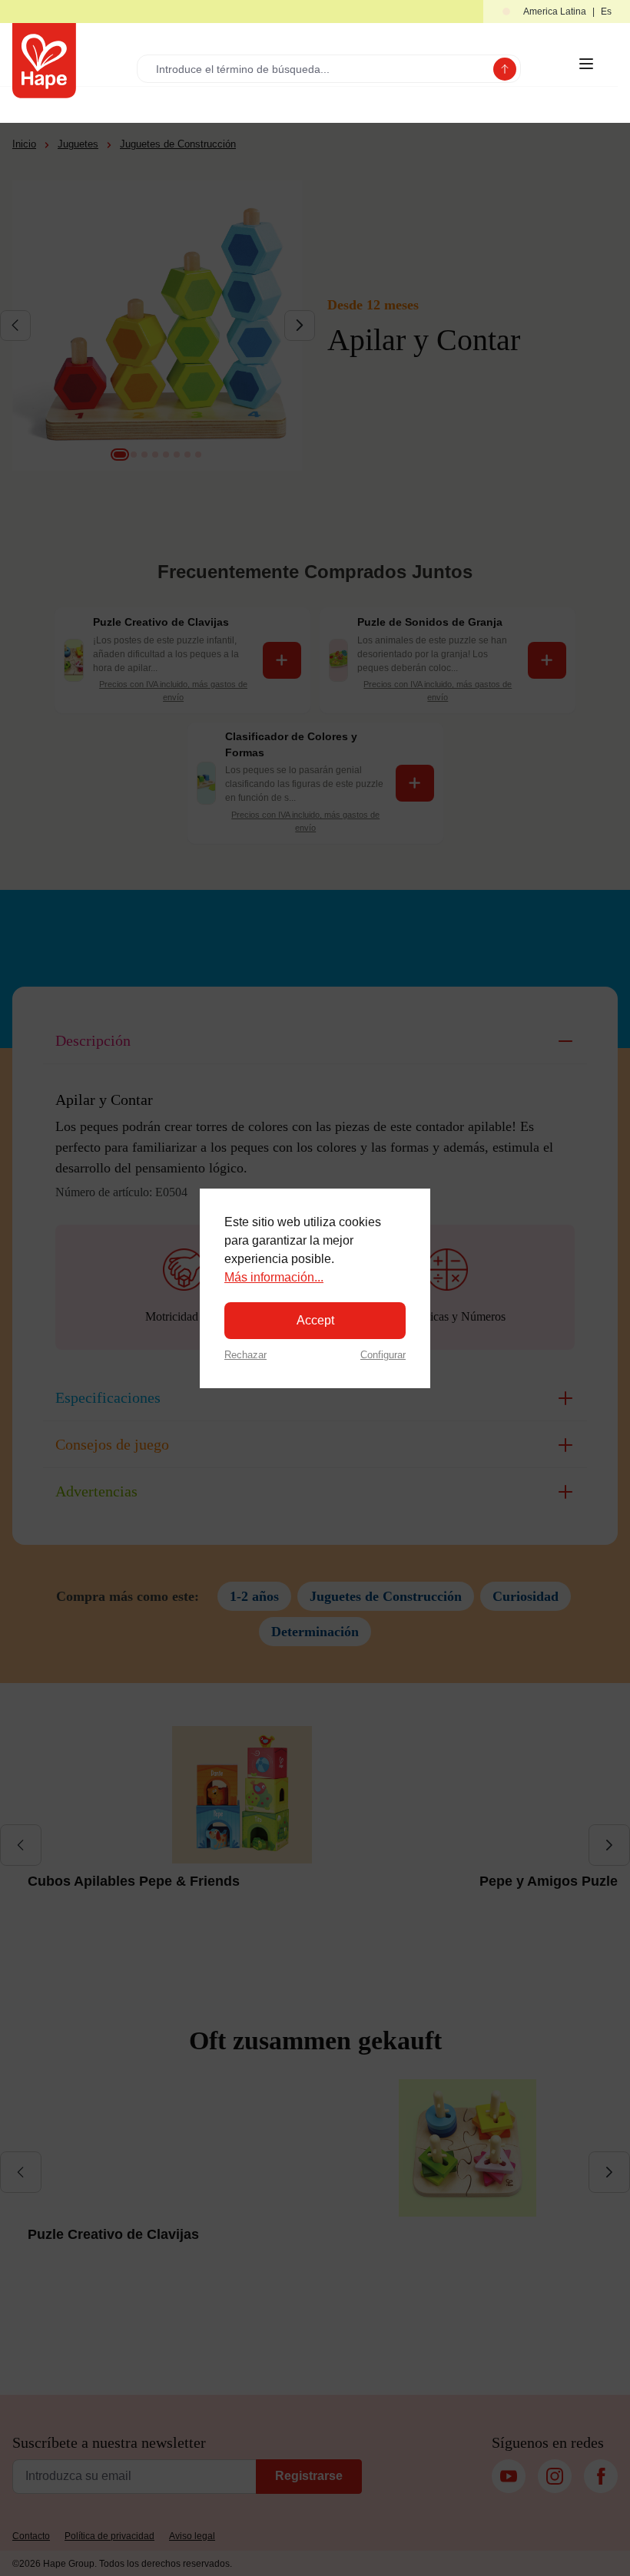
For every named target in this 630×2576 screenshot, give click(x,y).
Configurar (383, 1355)
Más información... (274, 1277)
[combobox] (318, 69)
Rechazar (245, 1355)
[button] (557, 12)
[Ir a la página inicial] (44, 61)
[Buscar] (505, 69)
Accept (315, 1320)
